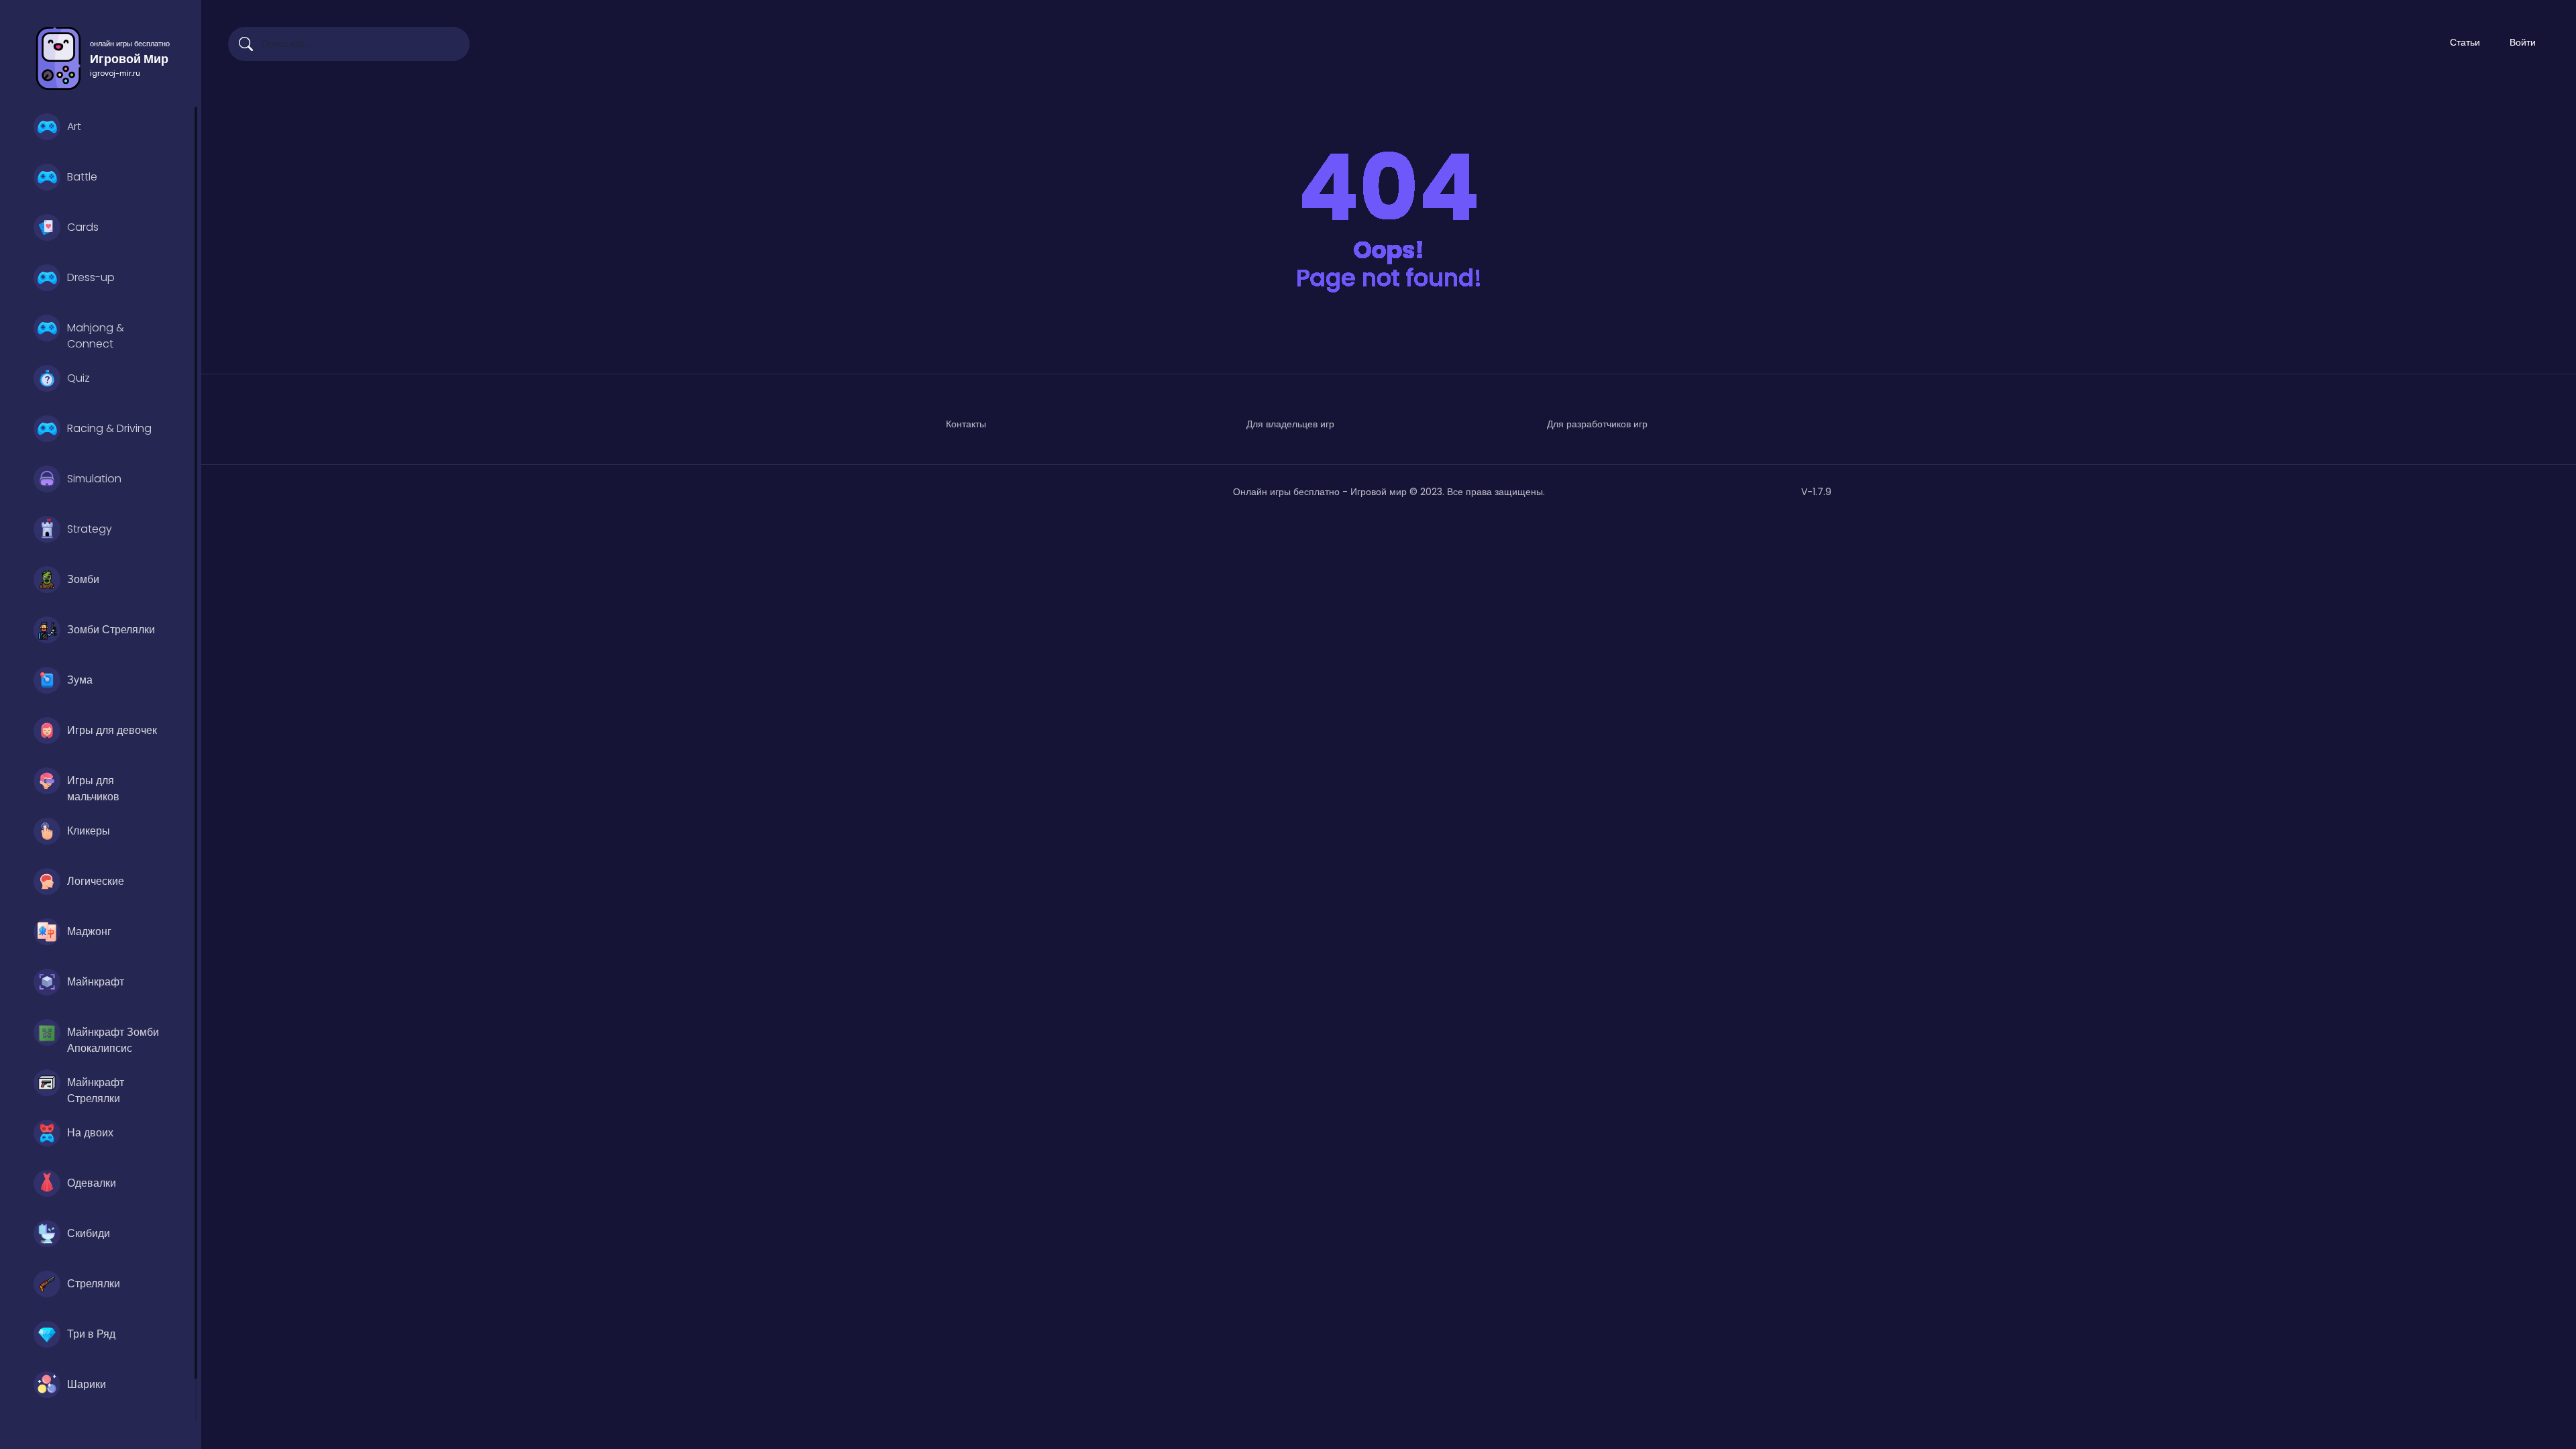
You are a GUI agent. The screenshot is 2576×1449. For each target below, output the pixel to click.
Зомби (83, 579)
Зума (80, 680)
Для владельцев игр (1290, 424)
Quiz (78, 378)
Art (74, 126)
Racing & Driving (109, 428)
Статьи (2465, 42)
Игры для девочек (112, 730)
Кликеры (89, 831)
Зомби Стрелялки (111, 630)
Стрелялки (94, 1284)
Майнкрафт (96, 982)
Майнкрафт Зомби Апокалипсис (113, 1038)
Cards (83, 227)
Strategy (90, 529)
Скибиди (89, 1233)
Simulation (94, 479)
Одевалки (92, 1183)
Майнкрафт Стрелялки (96, 1089)
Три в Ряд (91, 1334)
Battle (82, 177)
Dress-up (91, 277)
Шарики (87, 1384)
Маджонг (89, 931)
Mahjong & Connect (96, 334)
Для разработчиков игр (1597, 424)
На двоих (90, 1133)
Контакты (966, 424)
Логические (96, 881)
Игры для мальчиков (93, 787)
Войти (2523, 42)
